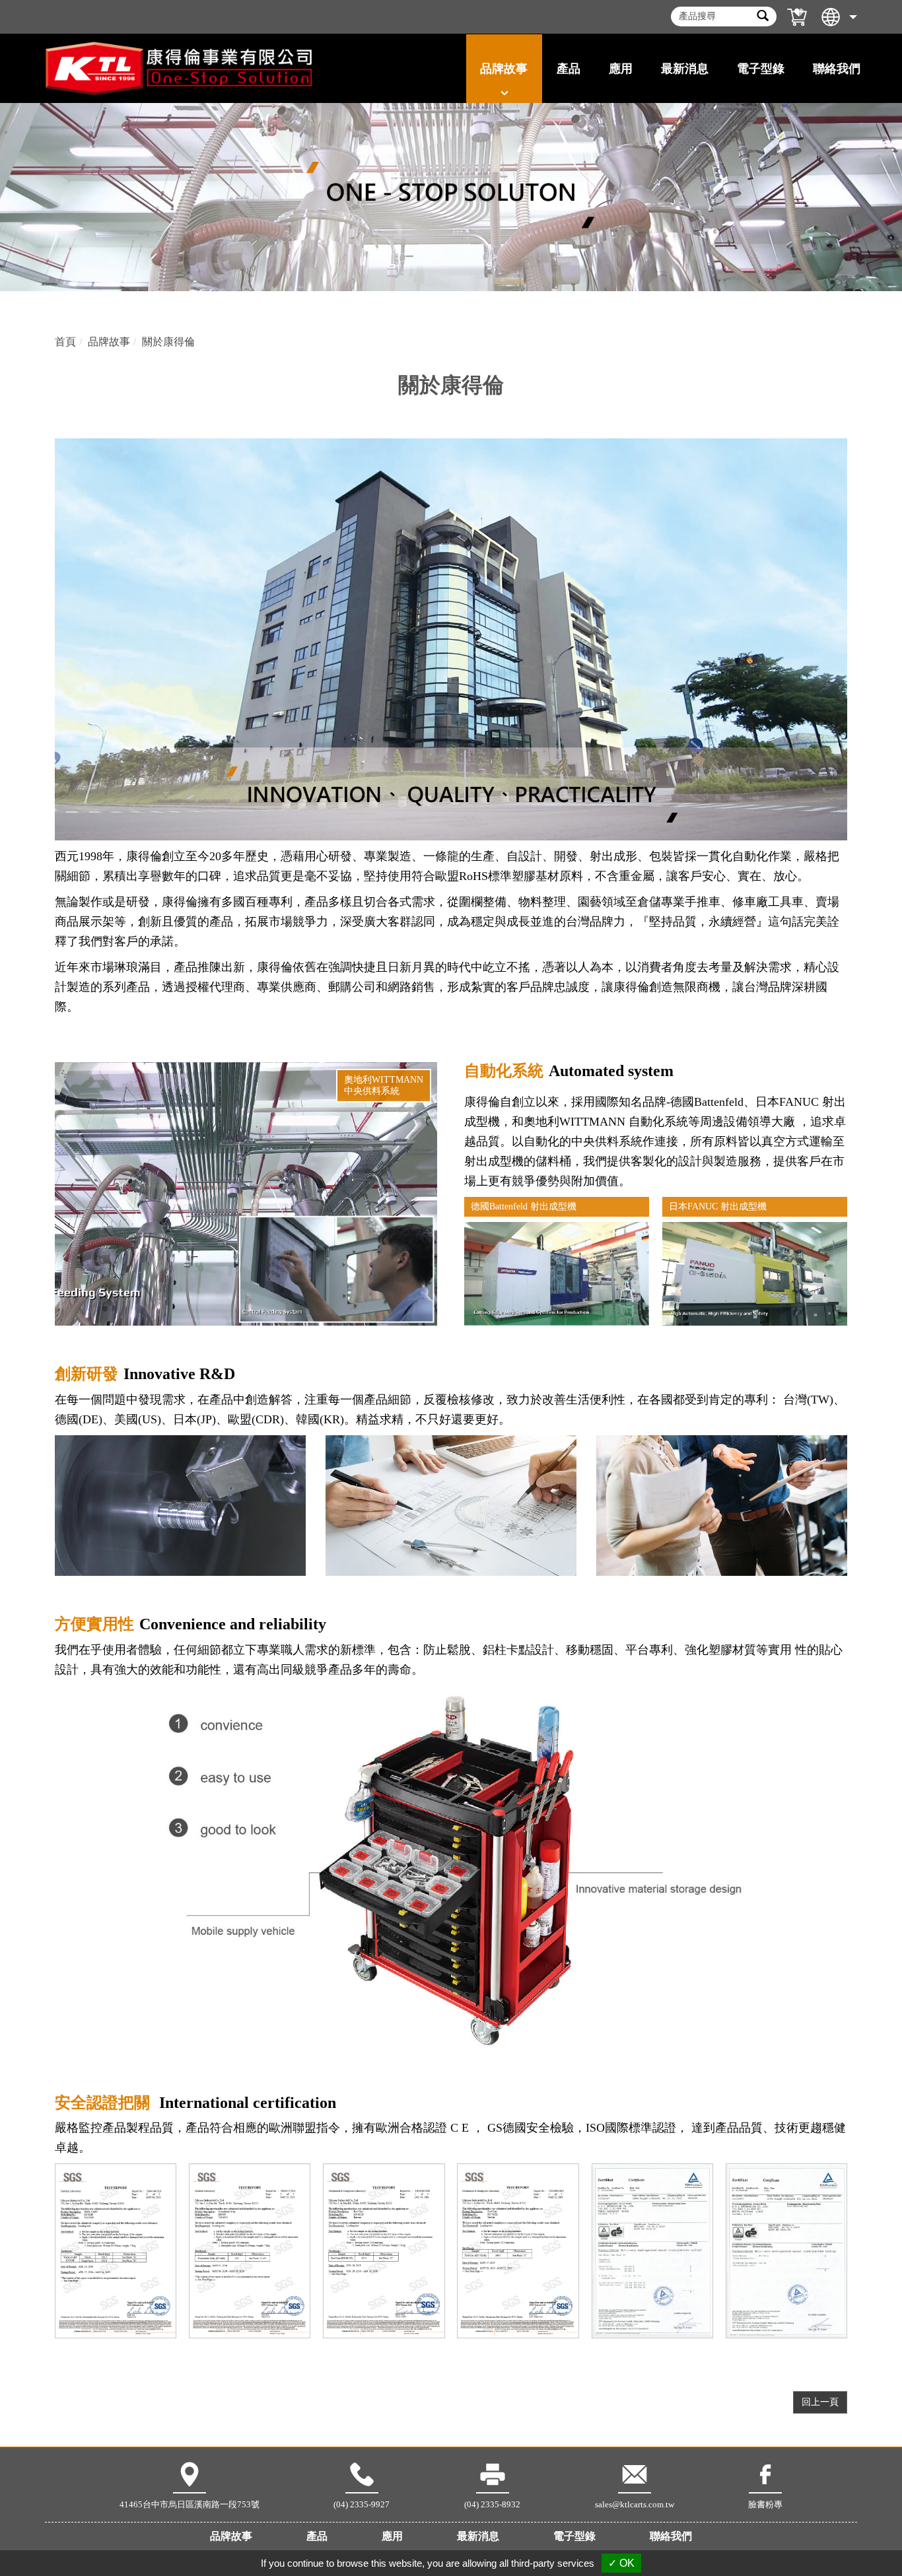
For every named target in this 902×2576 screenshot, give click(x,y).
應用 (392, 2536)
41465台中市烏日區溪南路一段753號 (190, 2504)
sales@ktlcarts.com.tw (635, 2504)
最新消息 (478, 2536)
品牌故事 (109, 342)
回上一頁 (820, 2402)
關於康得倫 (168, 342)
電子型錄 (761, 69)
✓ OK (621, 2563)
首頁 (65, 342)
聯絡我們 (837, 69)
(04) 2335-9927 (362, 2504)
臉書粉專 (765, 2504)
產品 (317, 2536)
